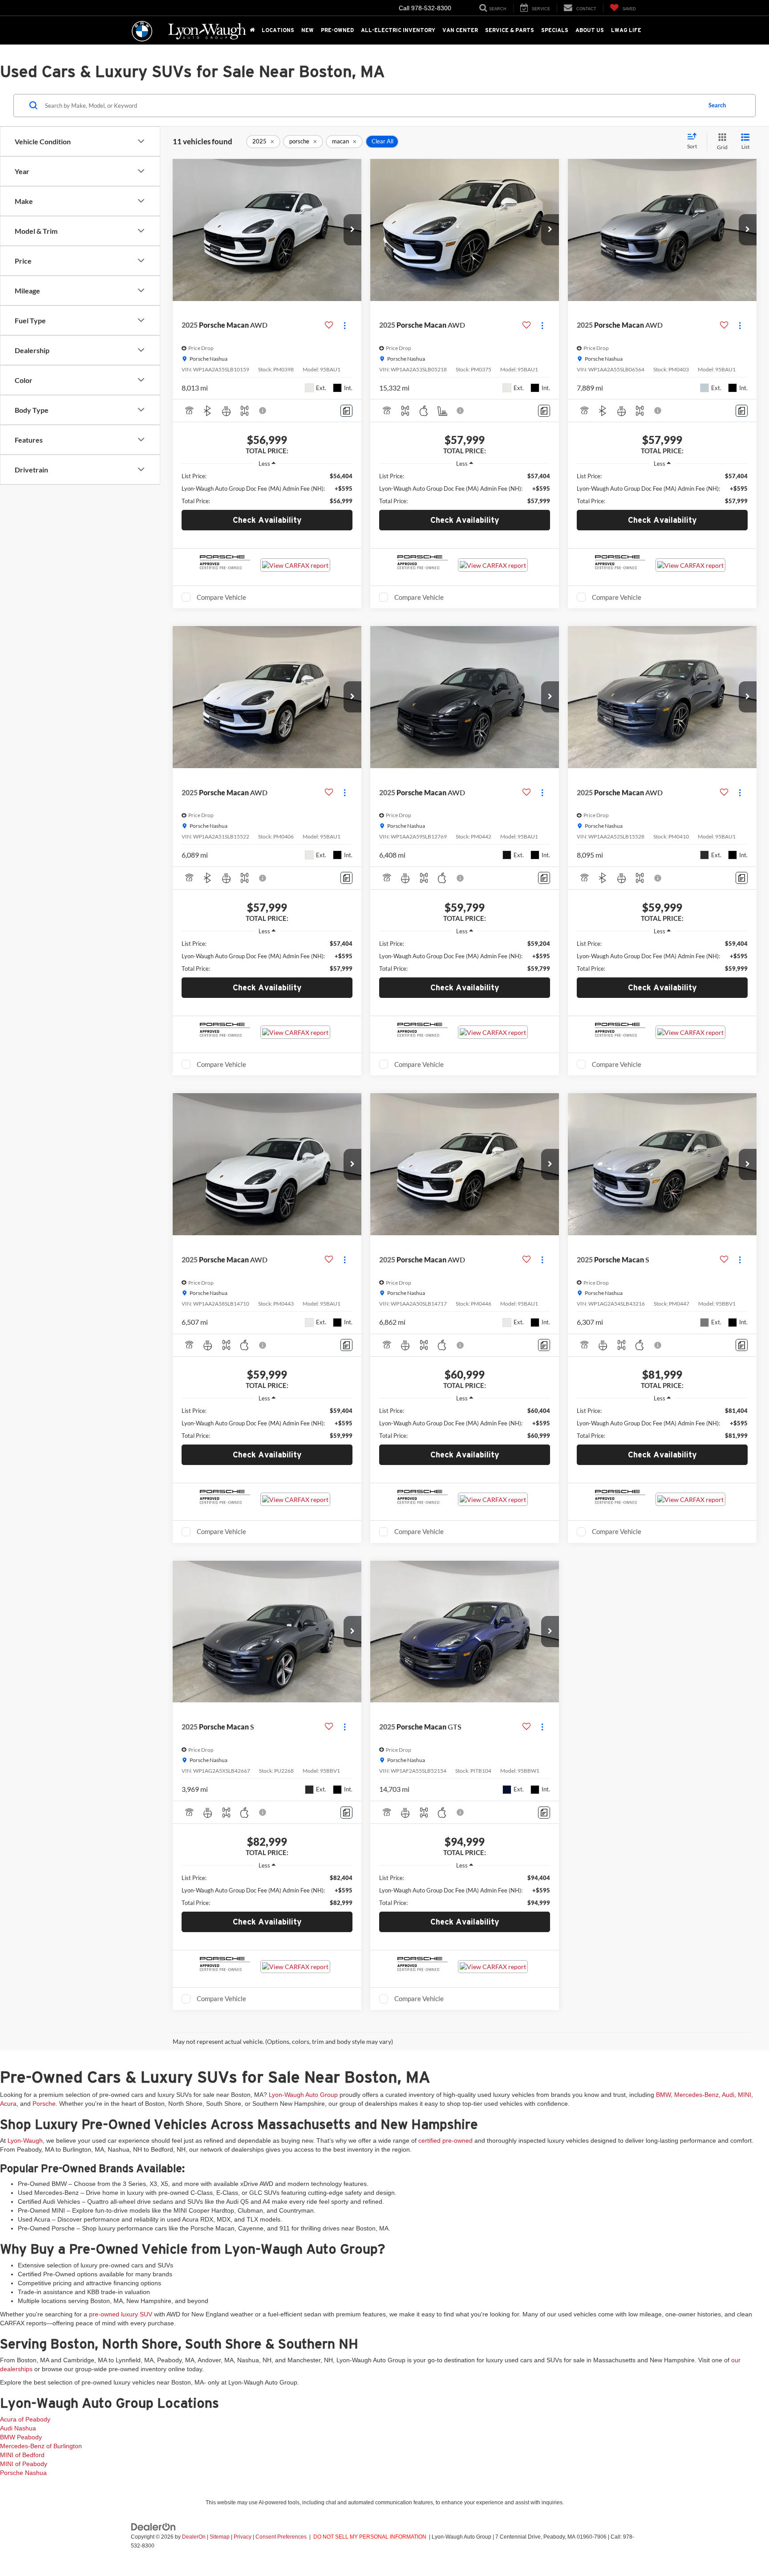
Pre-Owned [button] (337, 30)
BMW (663, 2095)
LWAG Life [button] (626, 30)
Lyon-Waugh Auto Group (303, 2095)
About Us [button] (590, 30)
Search (717, 105)
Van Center (460, 30)
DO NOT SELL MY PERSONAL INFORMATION (370, 2537)
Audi (728, 2095)
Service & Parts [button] (510, 30)
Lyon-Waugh (25, 2141)
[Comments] (346, 411)
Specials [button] (555, 30)
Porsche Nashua (23, 2473)
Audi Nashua (18, 2428)
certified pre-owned (445, 2141)
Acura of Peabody (25, 2419)
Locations (278, 30)
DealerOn (194, 2537)
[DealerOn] (154, 2527)
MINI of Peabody (24, 2464)
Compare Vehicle (221, 597)
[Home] (252, 30)
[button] (352, 230)
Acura (8, 2104)
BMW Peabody (21, 2437)
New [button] (308, 30)
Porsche (44, 2104)
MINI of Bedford (22, 2455)
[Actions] (345, 325)
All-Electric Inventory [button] (398, 30)
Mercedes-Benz (696, 2095)
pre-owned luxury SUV (121, 2314)
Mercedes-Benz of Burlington (41, 2446)
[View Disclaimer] (263, 411)
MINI (745, 2095)
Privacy (243, 2537)
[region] (267, 488)
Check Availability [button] (267, 520)
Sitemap (220, 2537)
